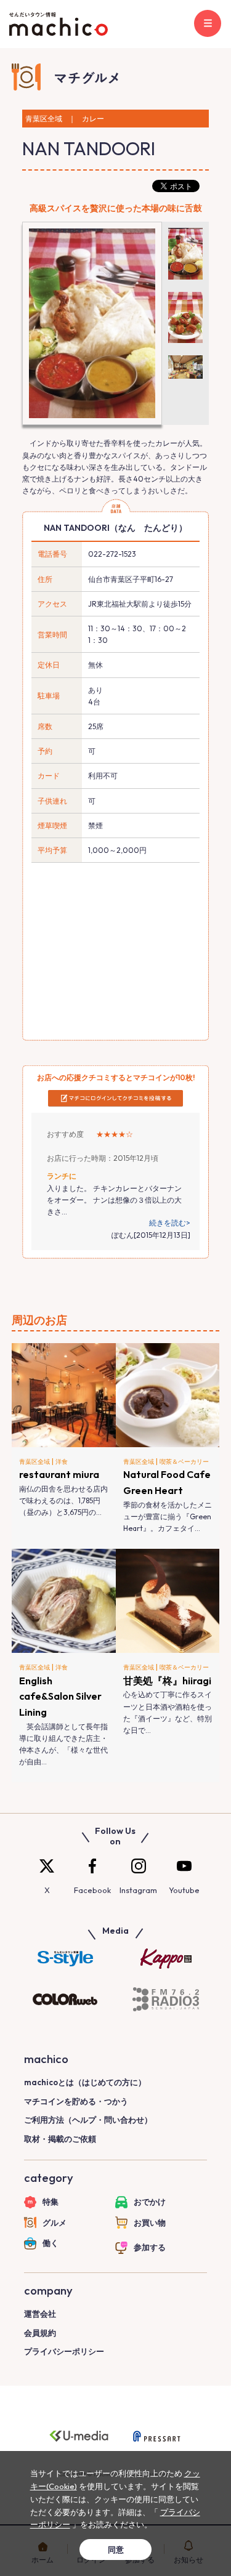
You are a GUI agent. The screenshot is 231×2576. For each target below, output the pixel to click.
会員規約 (40, 2333)
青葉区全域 (34, 1462)
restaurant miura (59, 1474)
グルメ (55, 2223)
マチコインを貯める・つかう (76, 2101)
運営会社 (40, 2314)
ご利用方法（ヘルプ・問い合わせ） (88, 2120)
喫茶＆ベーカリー (184, 1462)
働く (51, 2243)
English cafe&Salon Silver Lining (60, 1696)
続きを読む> (170, 1223)
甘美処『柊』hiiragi (167, 1681)
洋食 (62, 1462)
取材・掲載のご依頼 (60, 2139)
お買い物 (150, 2223)
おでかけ (150, 2202)
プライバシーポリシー (64, 2351)
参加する (150, 2247)
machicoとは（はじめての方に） (85, 2082)
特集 (51, 2202)
